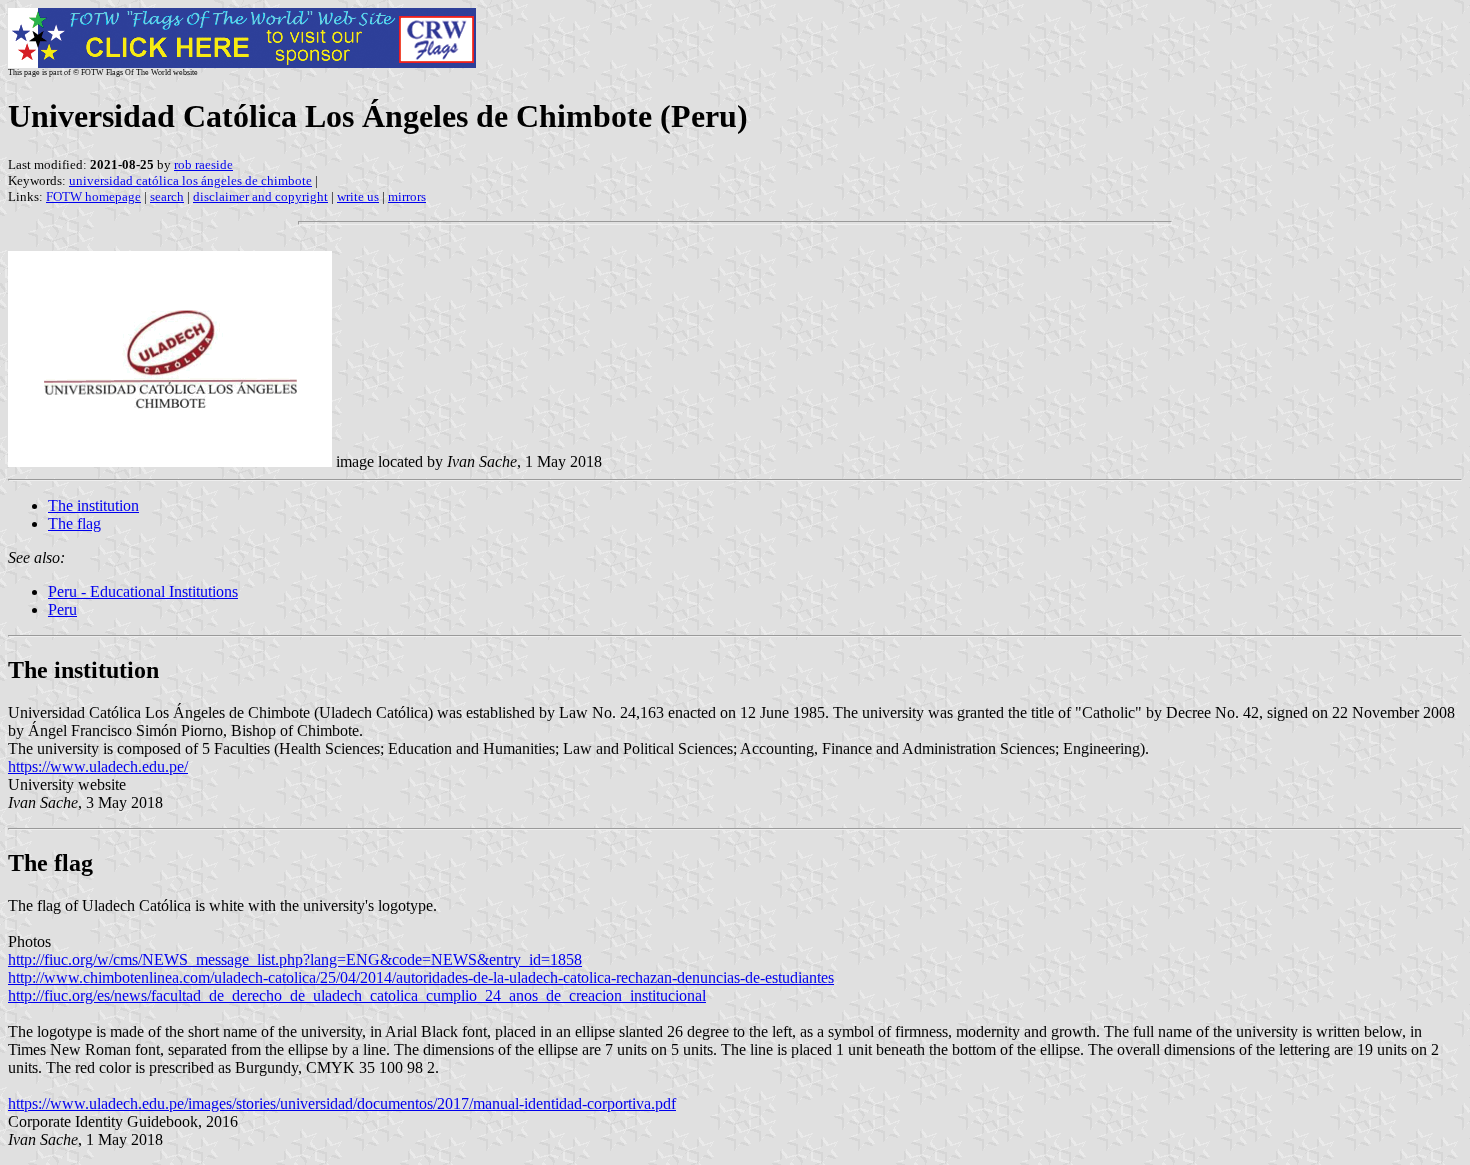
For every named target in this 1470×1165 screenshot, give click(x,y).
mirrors (407, 196)
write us (358, 196)
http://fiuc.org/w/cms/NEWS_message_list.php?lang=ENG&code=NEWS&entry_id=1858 (295, 959)
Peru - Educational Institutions (143, 591)
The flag (74, 523)
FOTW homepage (93, 196)
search (167, 196)
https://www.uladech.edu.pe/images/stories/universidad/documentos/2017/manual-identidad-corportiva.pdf (342, 1103)
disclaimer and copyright (260, 196)
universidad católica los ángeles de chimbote (190, 180)
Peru (62, 609)
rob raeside (203, 164)
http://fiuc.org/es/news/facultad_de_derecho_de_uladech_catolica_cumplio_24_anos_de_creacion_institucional (357, 995)
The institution (93, 505)
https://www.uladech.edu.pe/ (98, 766)
